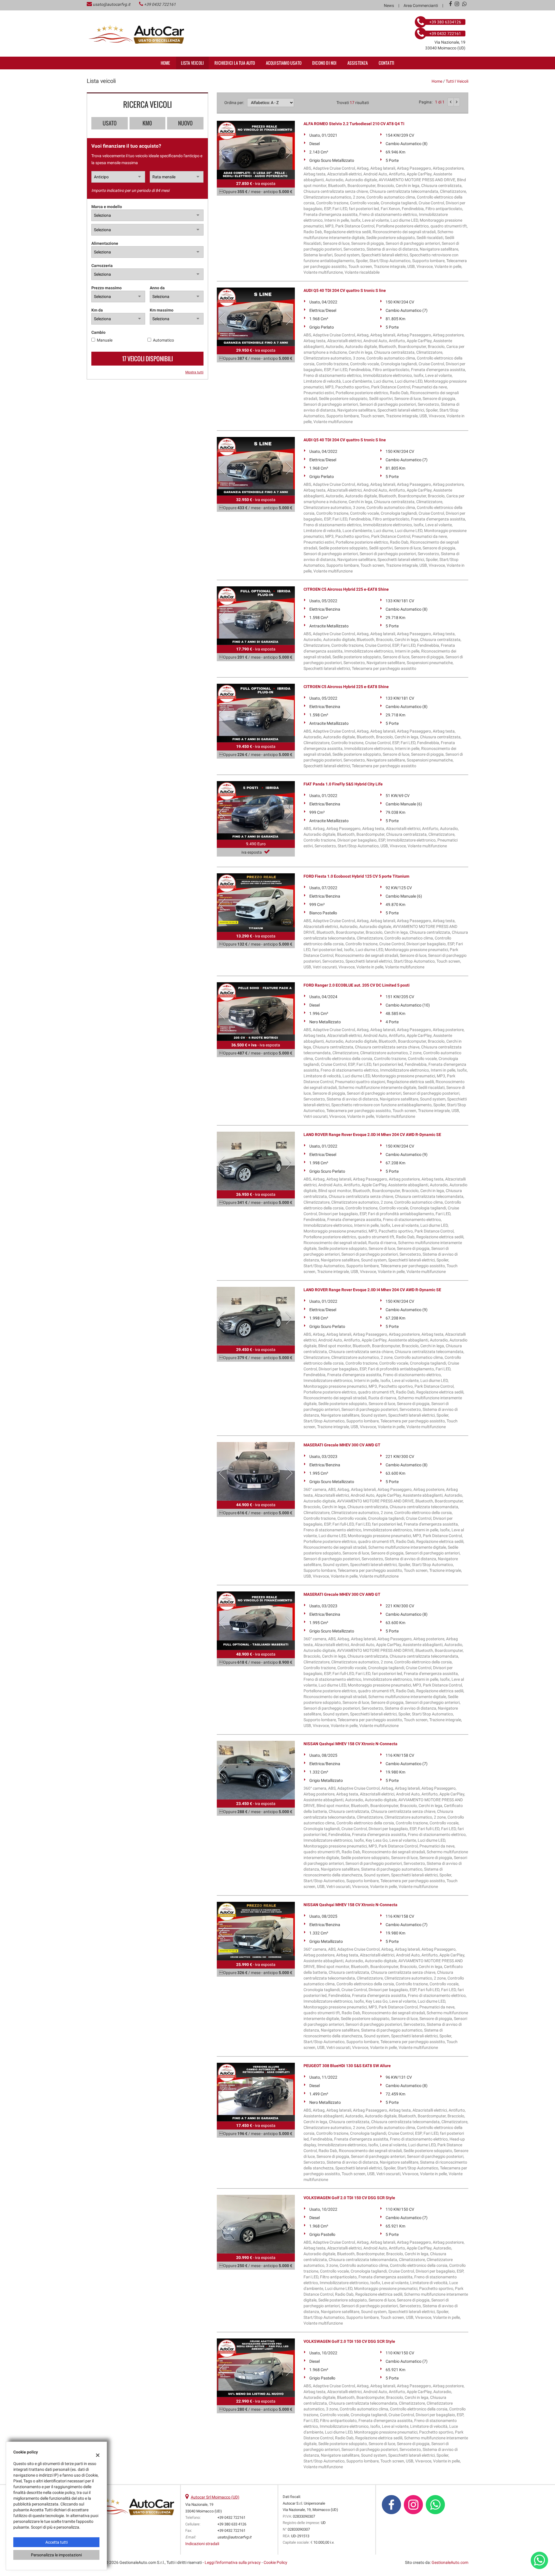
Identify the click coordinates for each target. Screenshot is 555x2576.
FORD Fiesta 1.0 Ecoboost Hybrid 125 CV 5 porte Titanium (356, 876)
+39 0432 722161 (160, 4)
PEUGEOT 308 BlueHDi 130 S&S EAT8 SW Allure (347, 2066)
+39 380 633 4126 (232, 2524)
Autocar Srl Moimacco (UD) (215, 2497)
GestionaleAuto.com (450, 2562)
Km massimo (162, 310)
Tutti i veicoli (457, 81)
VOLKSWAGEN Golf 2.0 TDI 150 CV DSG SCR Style (349, 2198)
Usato (110, 123)
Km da (97, 310)
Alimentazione (105, 243)
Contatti (387, 63)
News (389, 5)
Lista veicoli (193, 63)
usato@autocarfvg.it (112, 4)
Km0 (147, 123)
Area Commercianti (421, 5)
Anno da (157, 288)
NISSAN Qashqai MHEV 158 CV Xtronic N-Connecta (350, 1744)
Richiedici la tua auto (235, 63)
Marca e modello (107, 207)
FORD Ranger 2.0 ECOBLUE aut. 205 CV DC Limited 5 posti (357, 985)
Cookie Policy (275, 2562)
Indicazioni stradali (202, 2544)
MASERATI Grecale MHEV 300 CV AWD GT (342, 1445)
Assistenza (358, 63)
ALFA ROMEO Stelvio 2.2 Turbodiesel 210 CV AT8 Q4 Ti (354, 124)
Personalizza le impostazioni (56, 2555)
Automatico (163, 340)
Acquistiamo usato (284, 63)
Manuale (105, 340)
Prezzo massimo (107, 288)
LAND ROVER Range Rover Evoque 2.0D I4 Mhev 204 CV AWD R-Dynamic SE (372, 1135)
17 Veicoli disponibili (148, 359)
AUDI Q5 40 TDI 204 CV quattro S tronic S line (345, 290)
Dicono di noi (324, 63)
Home (165, 63)
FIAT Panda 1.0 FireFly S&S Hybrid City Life (343, 784)
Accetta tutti (57, 2542)
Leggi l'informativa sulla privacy (233, 2562)
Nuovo (185, 123)
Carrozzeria (102, 266)
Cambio (98, 332)
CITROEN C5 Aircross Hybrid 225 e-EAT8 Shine (346, 589)
